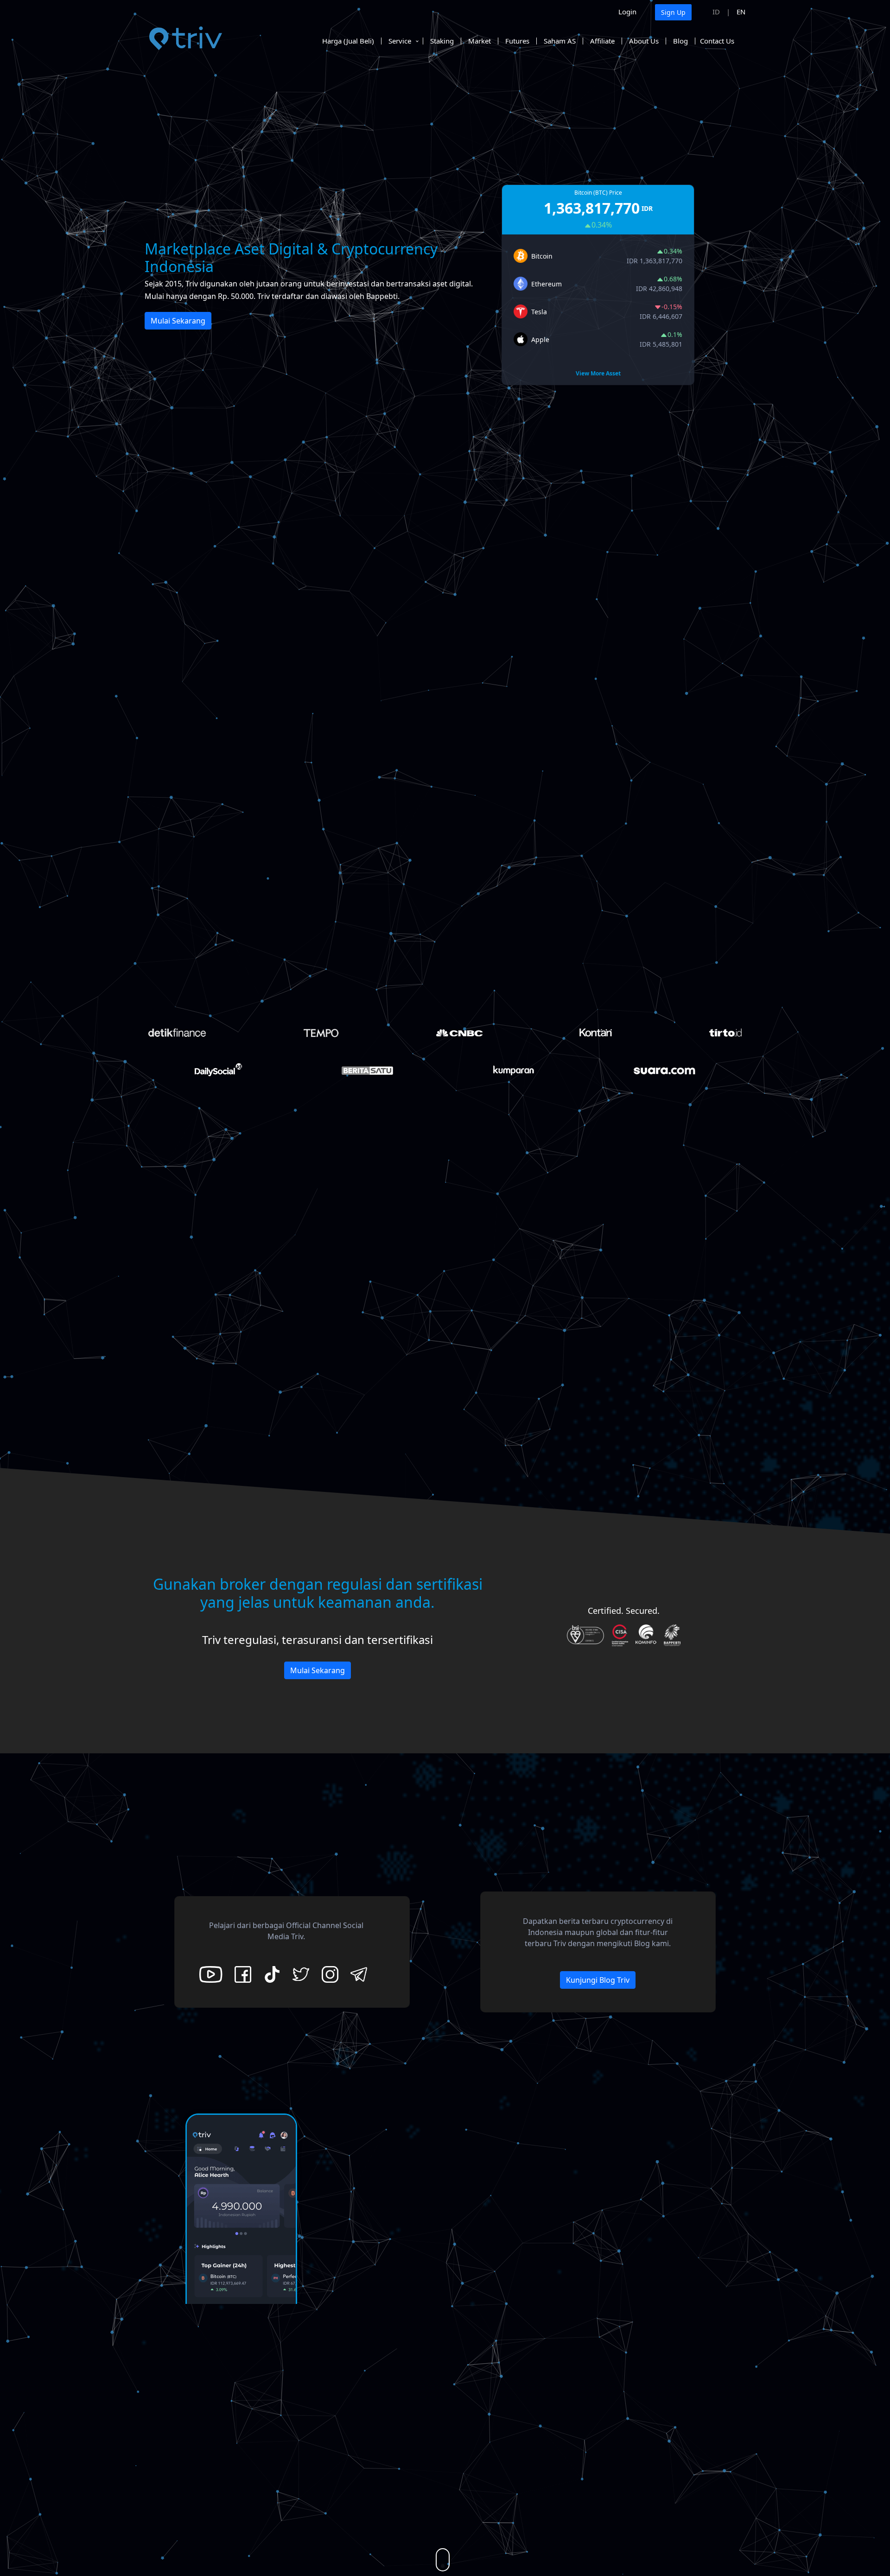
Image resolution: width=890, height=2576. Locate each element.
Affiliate (602, 41)
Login (627, 12)
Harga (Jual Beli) (348, 41)
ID (716, 12)
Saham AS (560, 41)
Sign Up (673, 12)
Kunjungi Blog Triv (598, 1980)
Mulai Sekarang (178, 321)
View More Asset (598, 373)
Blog (680, 41)
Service (400, 41)
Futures (517, 41)
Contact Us (717, 41)
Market (480, 41)
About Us (644, 41)
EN (741, 12)
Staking (442, 41)
